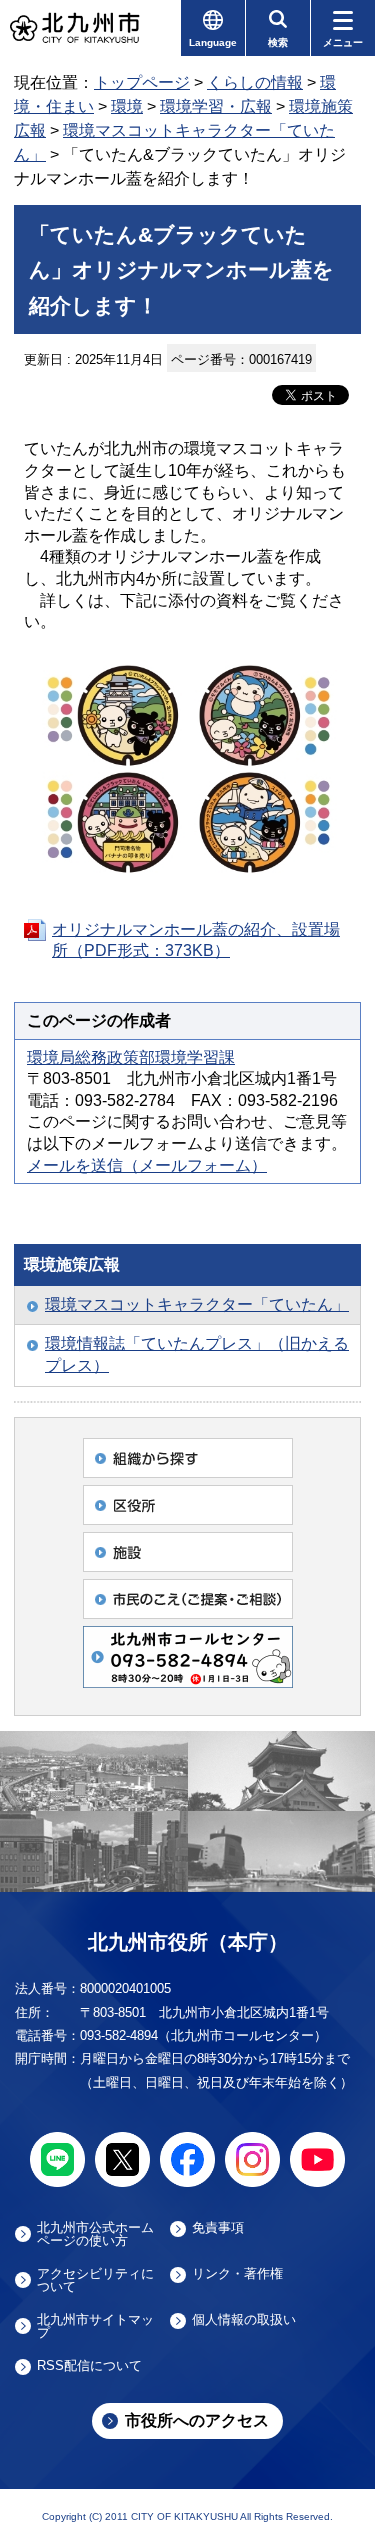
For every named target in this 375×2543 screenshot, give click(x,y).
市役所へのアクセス (197, 2420)
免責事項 (218, 2228)
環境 (127, 106)
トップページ (142, 82)
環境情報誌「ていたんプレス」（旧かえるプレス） (197, 1354)
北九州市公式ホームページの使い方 (95, 2234)
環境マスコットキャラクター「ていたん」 (197, 1304)
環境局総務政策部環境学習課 (131, 1057)
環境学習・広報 (216, 106)
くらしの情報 (255, 82)
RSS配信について (89, 2366)
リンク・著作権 (237, 2274)
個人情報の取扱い (244, 2320)
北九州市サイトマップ (95, 2326)
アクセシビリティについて (95, 2280)
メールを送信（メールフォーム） (147, 1165)
